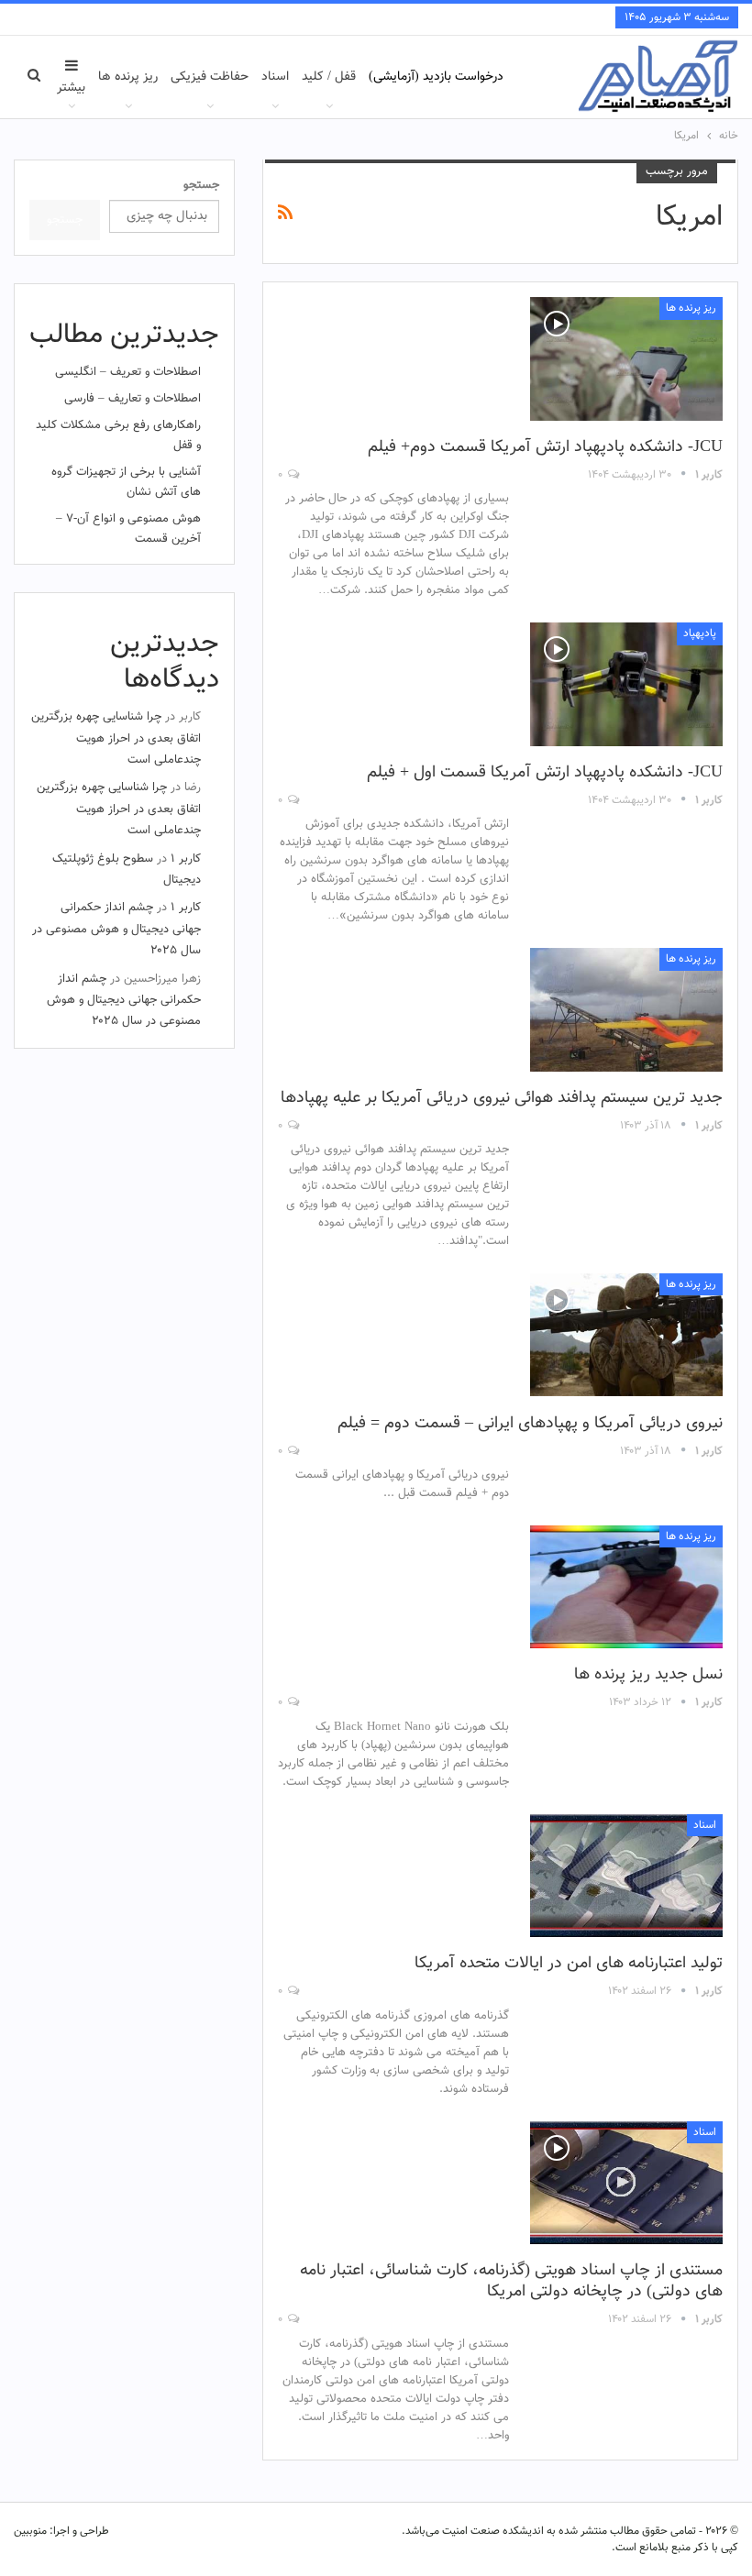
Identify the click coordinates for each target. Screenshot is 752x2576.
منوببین (30, 2531)
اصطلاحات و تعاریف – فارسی (133, 399)
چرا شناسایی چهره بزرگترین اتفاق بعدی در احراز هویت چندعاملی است (116, 738)
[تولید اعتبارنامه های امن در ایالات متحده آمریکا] (626, 1876)
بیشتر (71, 88)
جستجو (201, 185)
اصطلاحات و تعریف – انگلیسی (128, 372)
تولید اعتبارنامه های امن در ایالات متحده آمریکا (569, 1964)
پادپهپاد (700, 633)
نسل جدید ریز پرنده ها (648, 1675)
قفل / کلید (329, 77)
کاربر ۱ (186, 859)
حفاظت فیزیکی (210, 77)
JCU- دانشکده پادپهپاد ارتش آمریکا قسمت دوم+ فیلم (545, 447)
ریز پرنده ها (128, 77)
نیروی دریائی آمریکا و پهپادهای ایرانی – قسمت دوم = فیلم (530, 1424)
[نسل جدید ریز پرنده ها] (626, 1587)
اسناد (275, 77)
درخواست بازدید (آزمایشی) (436, 77)
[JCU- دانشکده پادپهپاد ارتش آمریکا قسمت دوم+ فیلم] (626, 358)
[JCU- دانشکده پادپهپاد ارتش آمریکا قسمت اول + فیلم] (626, 684)
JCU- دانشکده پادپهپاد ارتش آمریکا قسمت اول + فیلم (545, 773)
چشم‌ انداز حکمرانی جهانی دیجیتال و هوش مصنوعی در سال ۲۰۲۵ (116, 929)
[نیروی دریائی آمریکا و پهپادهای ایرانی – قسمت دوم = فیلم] (626, 1335)
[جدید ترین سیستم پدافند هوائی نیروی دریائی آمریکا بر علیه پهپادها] (626, 1009)
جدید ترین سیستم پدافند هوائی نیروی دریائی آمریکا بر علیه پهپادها (502, 1098)
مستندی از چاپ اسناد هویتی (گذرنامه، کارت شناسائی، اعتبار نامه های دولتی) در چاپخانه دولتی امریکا (511, 2281)
